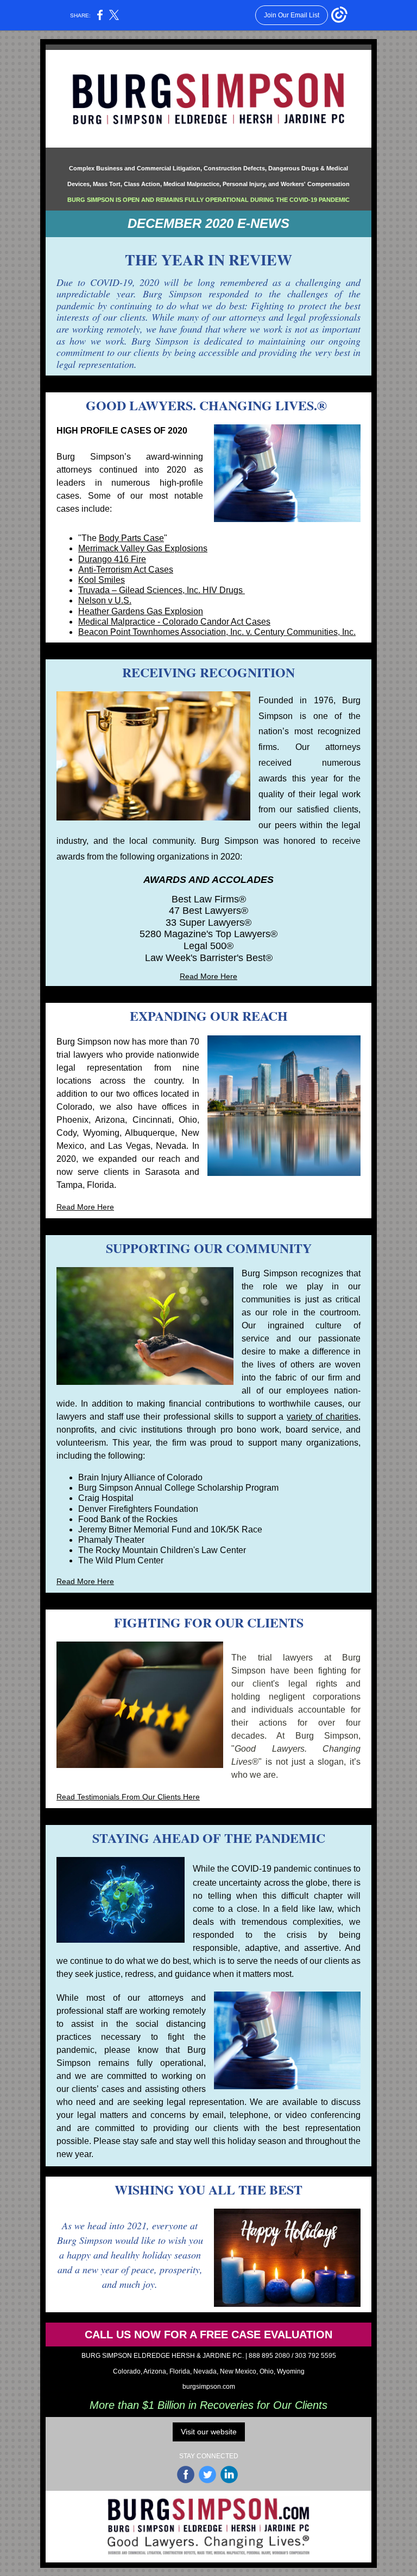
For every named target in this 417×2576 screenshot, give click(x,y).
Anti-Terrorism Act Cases (126, 570)
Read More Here (208, 976)
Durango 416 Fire (112, 559)
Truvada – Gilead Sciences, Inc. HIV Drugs (162, 590)
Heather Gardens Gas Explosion (141, 611)
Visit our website (209, 2432)
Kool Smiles (102, 580)
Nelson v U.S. (105, 600)
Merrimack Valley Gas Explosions (143, 548)
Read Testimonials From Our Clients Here (128, 1797)
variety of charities (323, 1417)
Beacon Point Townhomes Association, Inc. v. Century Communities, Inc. (217, 632)
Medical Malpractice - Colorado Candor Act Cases (174, 622)
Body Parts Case (131, 538)
